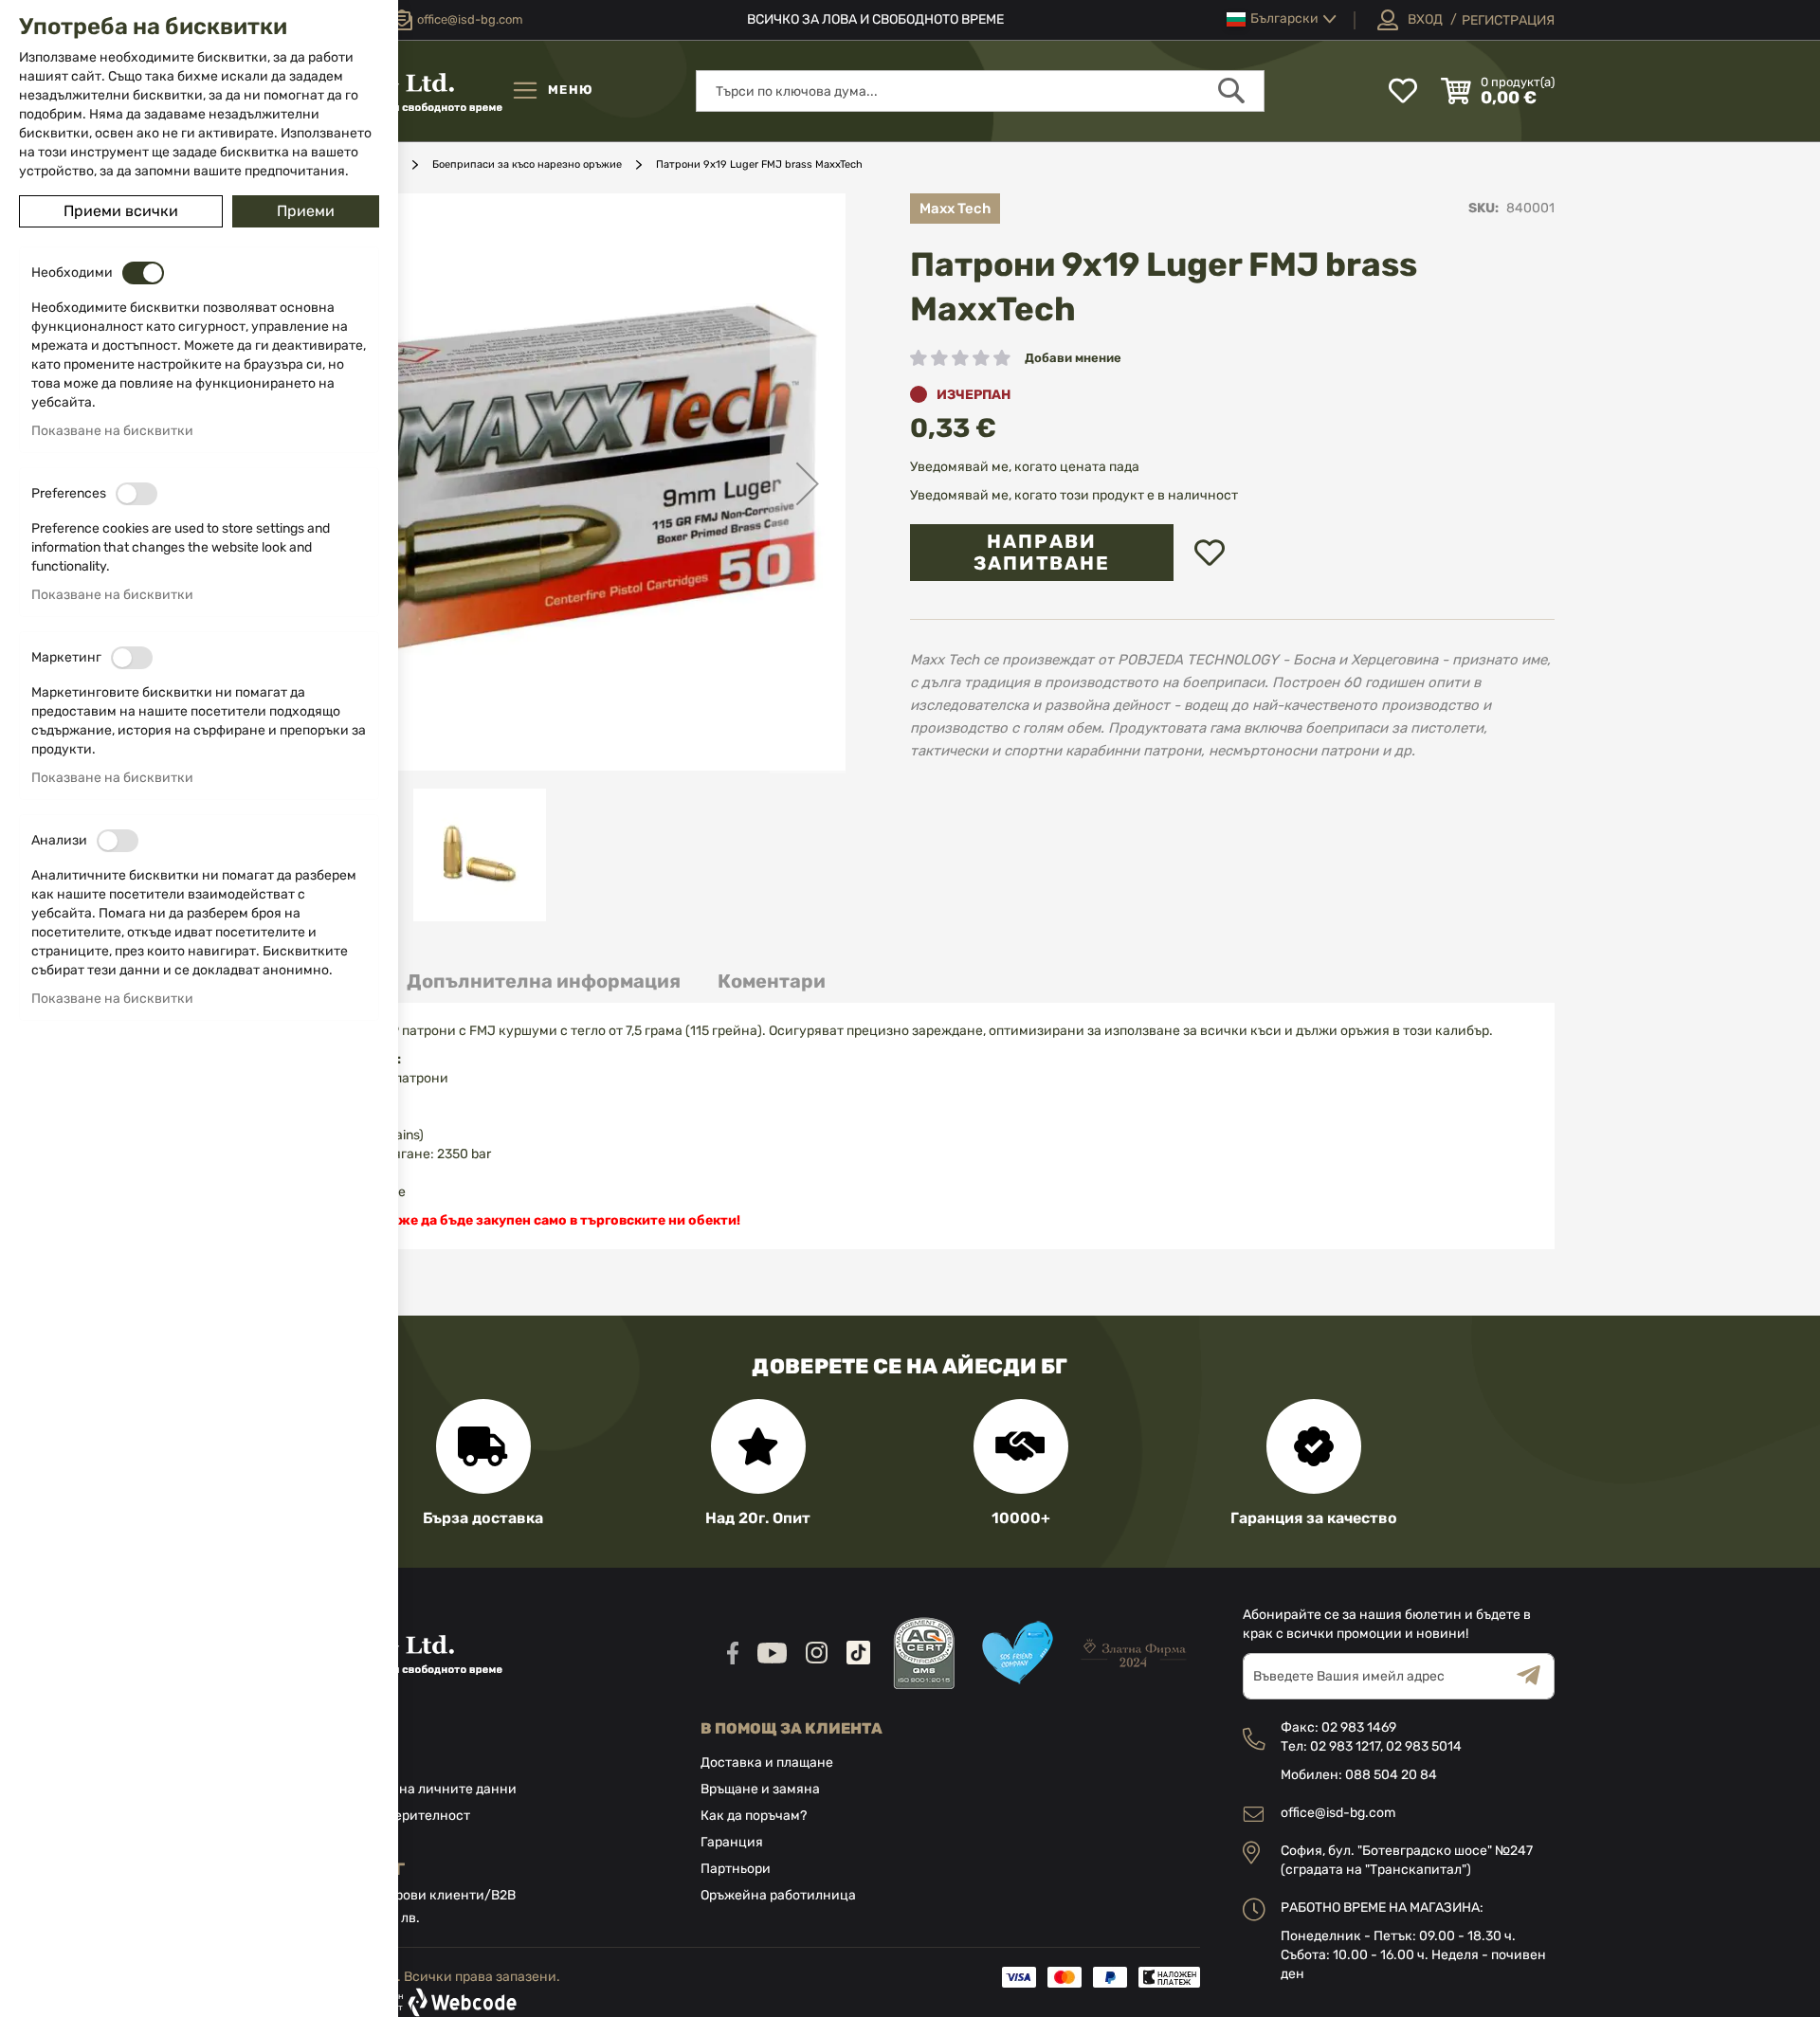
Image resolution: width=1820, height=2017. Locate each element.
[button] (1282, 19)
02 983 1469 (1359, 1727)
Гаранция (732, 1842)
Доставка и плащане (767, 1763)
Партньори (736, 1869)
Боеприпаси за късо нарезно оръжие (527, 164)
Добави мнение (1073, 358)
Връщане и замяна (760, 1789)
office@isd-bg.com (1338, 1813)
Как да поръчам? (754, 1816)
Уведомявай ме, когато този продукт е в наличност (1074, 495)
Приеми (306, 211)
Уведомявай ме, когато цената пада (1025, 467)
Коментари (772, 981)
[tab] (544, 981)
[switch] (143, 273)
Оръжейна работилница (778, 1895)
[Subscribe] (1536, 1676)
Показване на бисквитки (112, 431)
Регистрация (1508, 20)
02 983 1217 (1345, 1746)
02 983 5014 (1424, 1746)
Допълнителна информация (544, 981)
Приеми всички (121, 211)
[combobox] (980, 91)
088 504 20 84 (1391, 1775)
